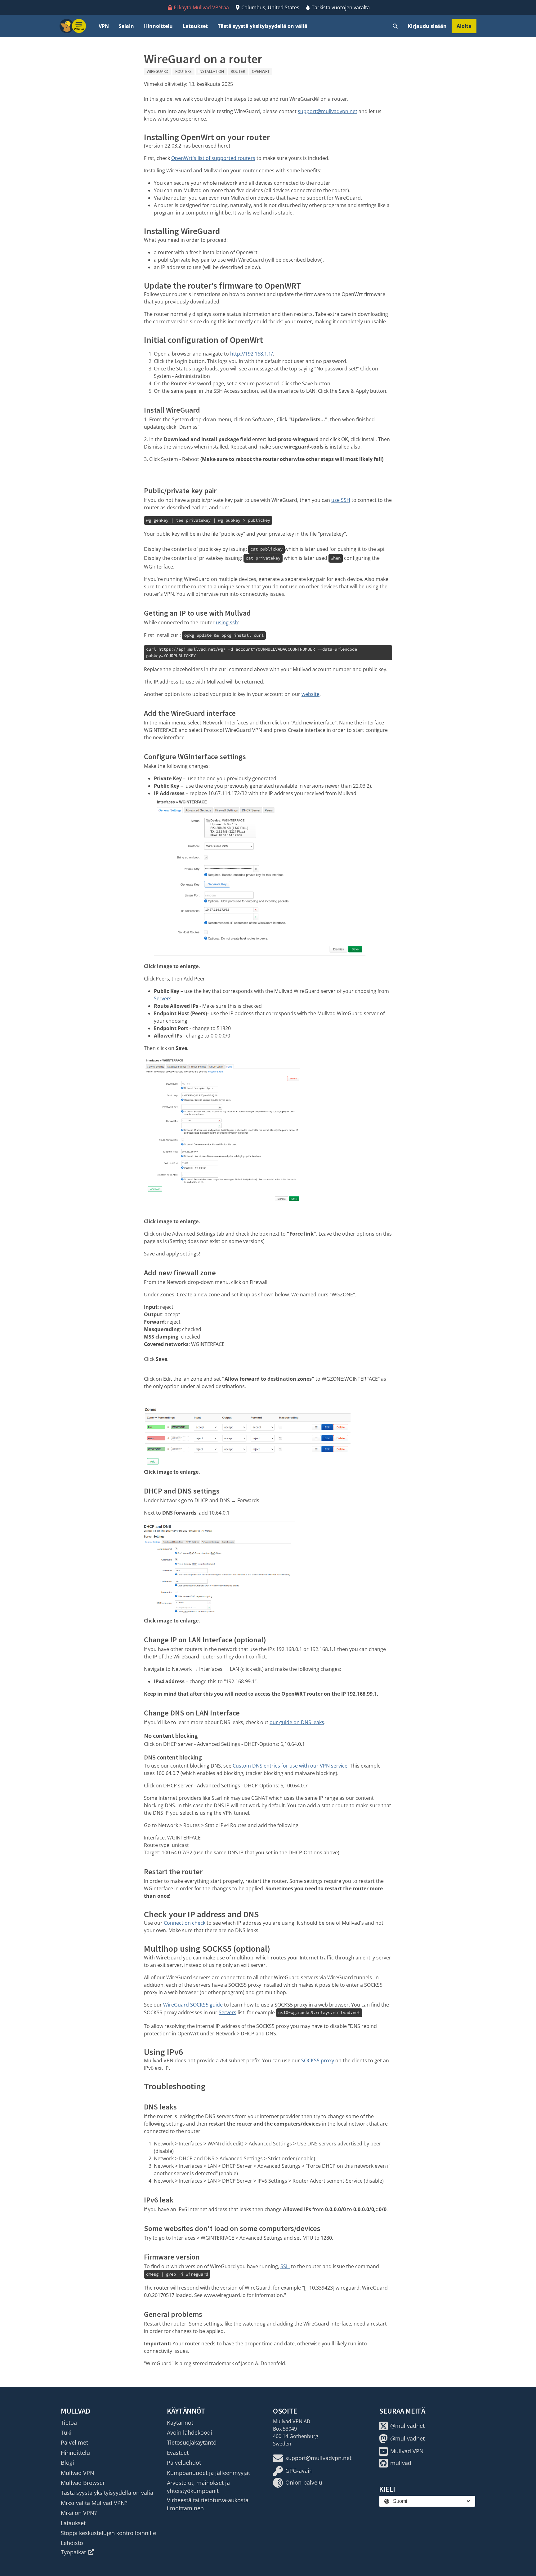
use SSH (341, 500)
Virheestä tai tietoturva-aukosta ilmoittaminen (208, 2504)
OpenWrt (261, 71)
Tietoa (69, 2423)
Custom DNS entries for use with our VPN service (290, 1766)
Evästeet (178, 2453)
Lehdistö (72, 2543)
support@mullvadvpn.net (328, 111)
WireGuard (158, 71)
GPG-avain (299, 2471)
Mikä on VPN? (79, 2513)
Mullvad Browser (83, 2483)
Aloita (464, 26)
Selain (126, 26)
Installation (211, 71)
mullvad (401, 2463)
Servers (163, 998)
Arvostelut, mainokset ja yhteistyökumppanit (198, 2487)
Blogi (67, 2463)
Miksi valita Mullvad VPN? (94, 2503)
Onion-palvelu (304, 2482)
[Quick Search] (395, 26)
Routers (183, 71)
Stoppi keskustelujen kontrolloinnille (108, 2533)
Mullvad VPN (78, 2473)
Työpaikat (73, 2552)
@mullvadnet (407, 2426)
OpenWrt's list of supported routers (213, 158)
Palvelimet (74, 2442)
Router (238, 71)
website (310, 694)
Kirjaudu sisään (427, 26)
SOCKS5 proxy (318, 2060)
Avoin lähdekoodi (190, 2432)
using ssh (227, 622)
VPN (104, 26)
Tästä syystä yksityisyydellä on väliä (263, 26)
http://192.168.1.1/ (252, 354)
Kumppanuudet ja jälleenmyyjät (208, 2473)
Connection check (185, 1923)
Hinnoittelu (158, 26)
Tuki (66, 2432)
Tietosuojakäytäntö (192, 2442)
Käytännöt (180, 2423)
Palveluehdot (184, 2463)
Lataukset (195, 26)
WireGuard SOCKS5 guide (193, 2005)
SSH (285, 2266)
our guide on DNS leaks (297, 1722)
